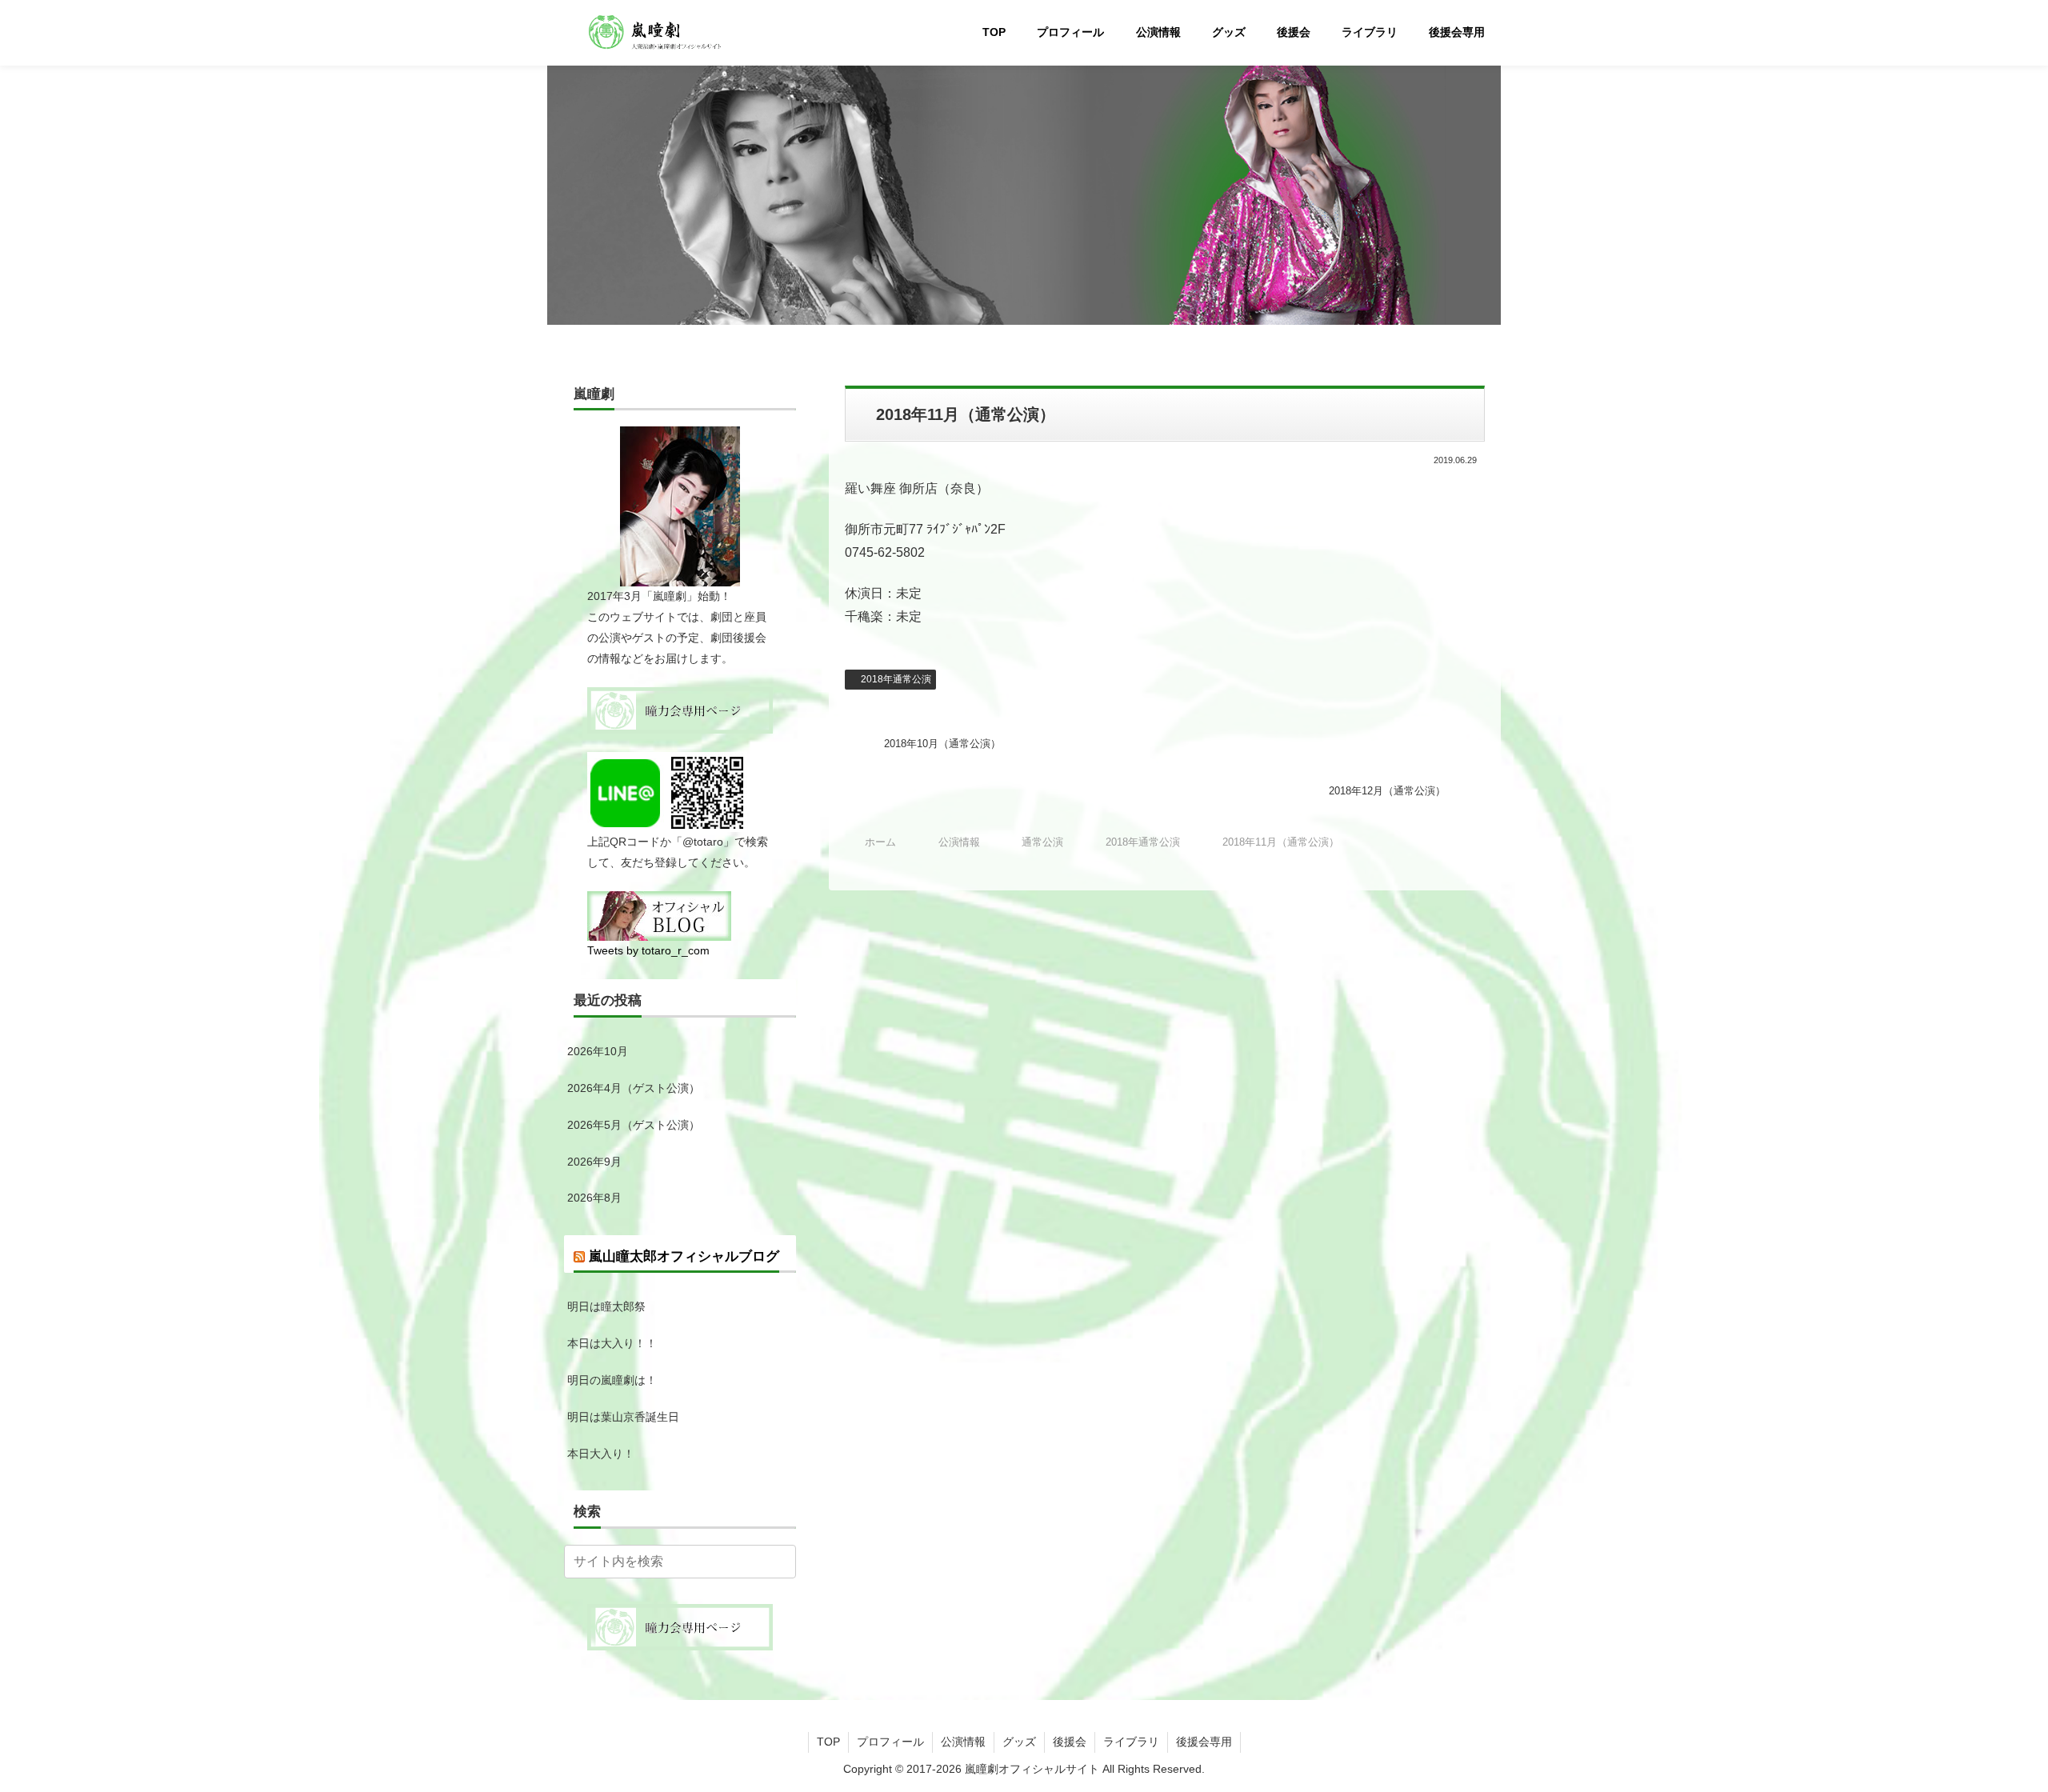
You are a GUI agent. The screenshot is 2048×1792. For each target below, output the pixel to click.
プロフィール (890, 1742)
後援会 (1070, 1742)
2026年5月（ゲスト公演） (634, 1125)
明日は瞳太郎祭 (606, 1306)
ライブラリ (1131, 1742)
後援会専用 (1204, 1742)
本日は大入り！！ (612, 1343)
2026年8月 (594, 1198)
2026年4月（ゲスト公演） (634, 1088)
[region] (1024, 188)
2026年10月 (598, 1051)
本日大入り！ (601, 1454)
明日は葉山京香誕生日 (623, 1417)
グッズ (1019, 1742)
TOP (828, 1742)
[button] (781, 1561)
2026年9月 (594, 1162)
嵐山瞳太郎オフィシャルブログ (684, 1256)
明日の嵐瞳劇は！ (612, 1380)
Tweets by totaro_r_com (648, 950)
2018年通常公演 (896, 679)
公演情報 (963, 1742)
